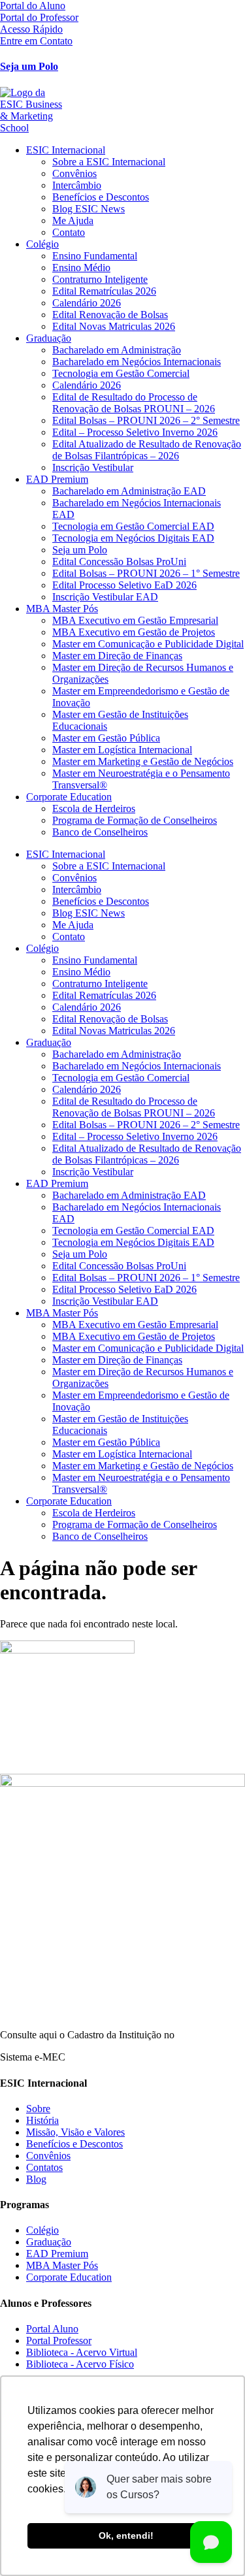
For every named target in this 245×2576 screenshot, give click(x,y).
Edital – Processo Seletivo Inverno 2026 (135, 432)
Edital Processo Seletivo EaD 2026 (124, 585)
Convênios (74, 173)
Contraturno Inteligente (100, 279)
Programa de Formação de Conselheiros (135, 820)
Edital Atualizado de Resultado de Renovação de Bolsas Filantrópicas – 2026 (147, 450)
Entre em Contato (36, 41)
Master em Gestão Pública (106, 738)
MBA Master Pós (62, 609)
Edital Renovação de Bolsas (110, 315)
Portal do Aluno (33, 6)
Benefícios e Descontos (101, 197)
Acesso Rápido (31, 29)
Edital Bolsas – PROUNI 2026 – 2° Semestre (146, 420)
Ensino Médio (81, 268)
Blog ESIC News (89, 209)
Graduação (49, 338)
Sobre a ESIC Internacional (109, 162)
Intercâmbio (77, 185)
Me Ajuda (73, 220)
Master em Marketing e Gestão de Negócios (143, 761)
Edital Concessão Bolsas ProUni (119, 562)
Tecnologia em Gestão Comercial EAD (133, 526)
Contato (69, 232)
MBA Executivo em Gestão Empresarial (135, 620)
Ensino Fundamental (95, 256)
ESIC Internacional (66, 150)
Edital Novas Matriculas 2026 (114, 326)
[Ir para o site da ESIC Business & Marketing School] (122, 110)
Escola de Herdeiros (94, 808)
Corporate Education (69, 797)
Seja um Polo (29, 66)
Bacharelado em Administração (117, 350)
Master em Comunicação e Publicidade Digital (148, 644)
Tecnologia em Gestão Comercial (121, 373)
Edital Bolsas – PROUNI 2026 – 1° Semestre (146, 573)
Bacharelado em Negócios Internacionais (137, 362)
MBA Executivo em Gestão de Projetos (134, 632)
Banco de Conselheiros (100, 832)
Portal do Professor (39, 17)
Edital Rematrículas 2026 (104, 291)
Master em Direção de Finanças (117, 656)
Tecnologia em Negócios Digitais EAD (133, 538)
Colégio (42, 244)
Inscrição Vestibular (93, 467)
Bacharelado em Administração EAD (129, 491)
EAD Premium (57, 479)
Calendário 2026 (87, 303)
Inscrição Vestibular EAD (105, 597)
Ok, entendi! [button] (126, 2535)
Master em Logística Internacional (122, 750)
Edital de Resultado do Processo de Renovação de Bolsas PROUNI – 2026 (134, 403)
